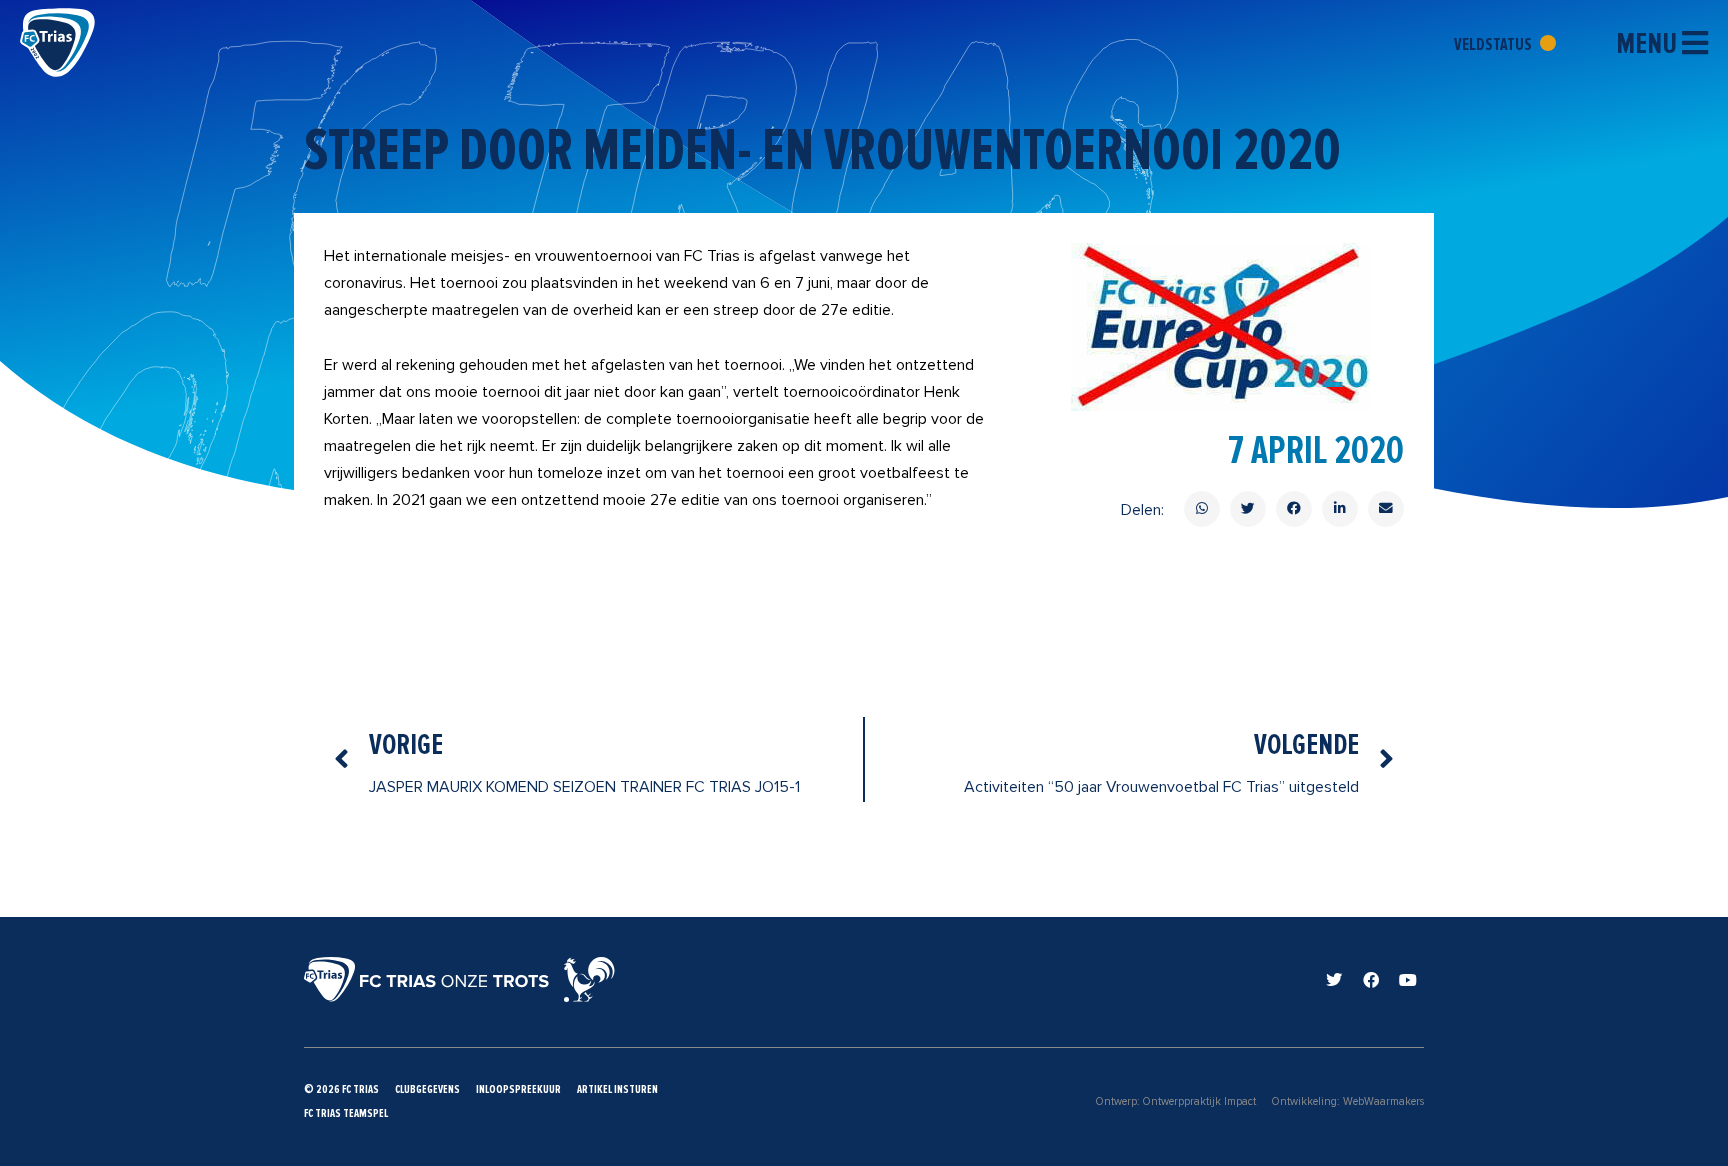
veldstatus (1494, 44)
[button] (1202, 509)
